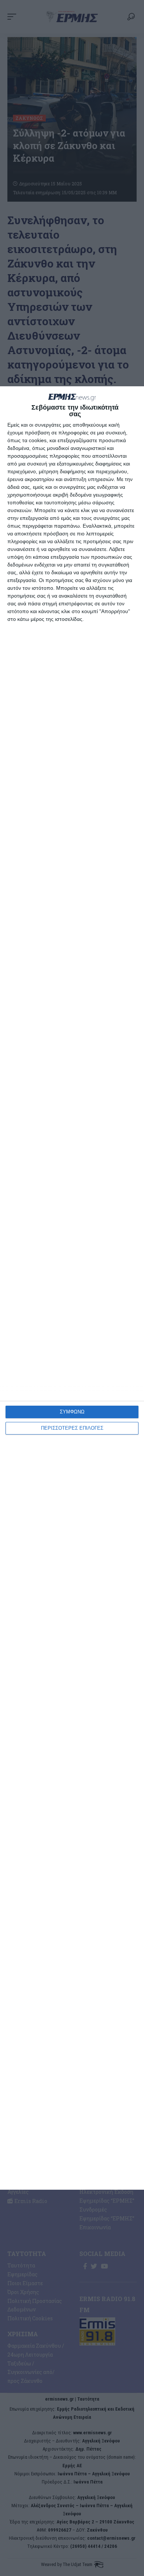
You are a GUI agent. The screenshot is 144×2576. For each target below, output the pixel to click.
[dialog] (72, 1288)
